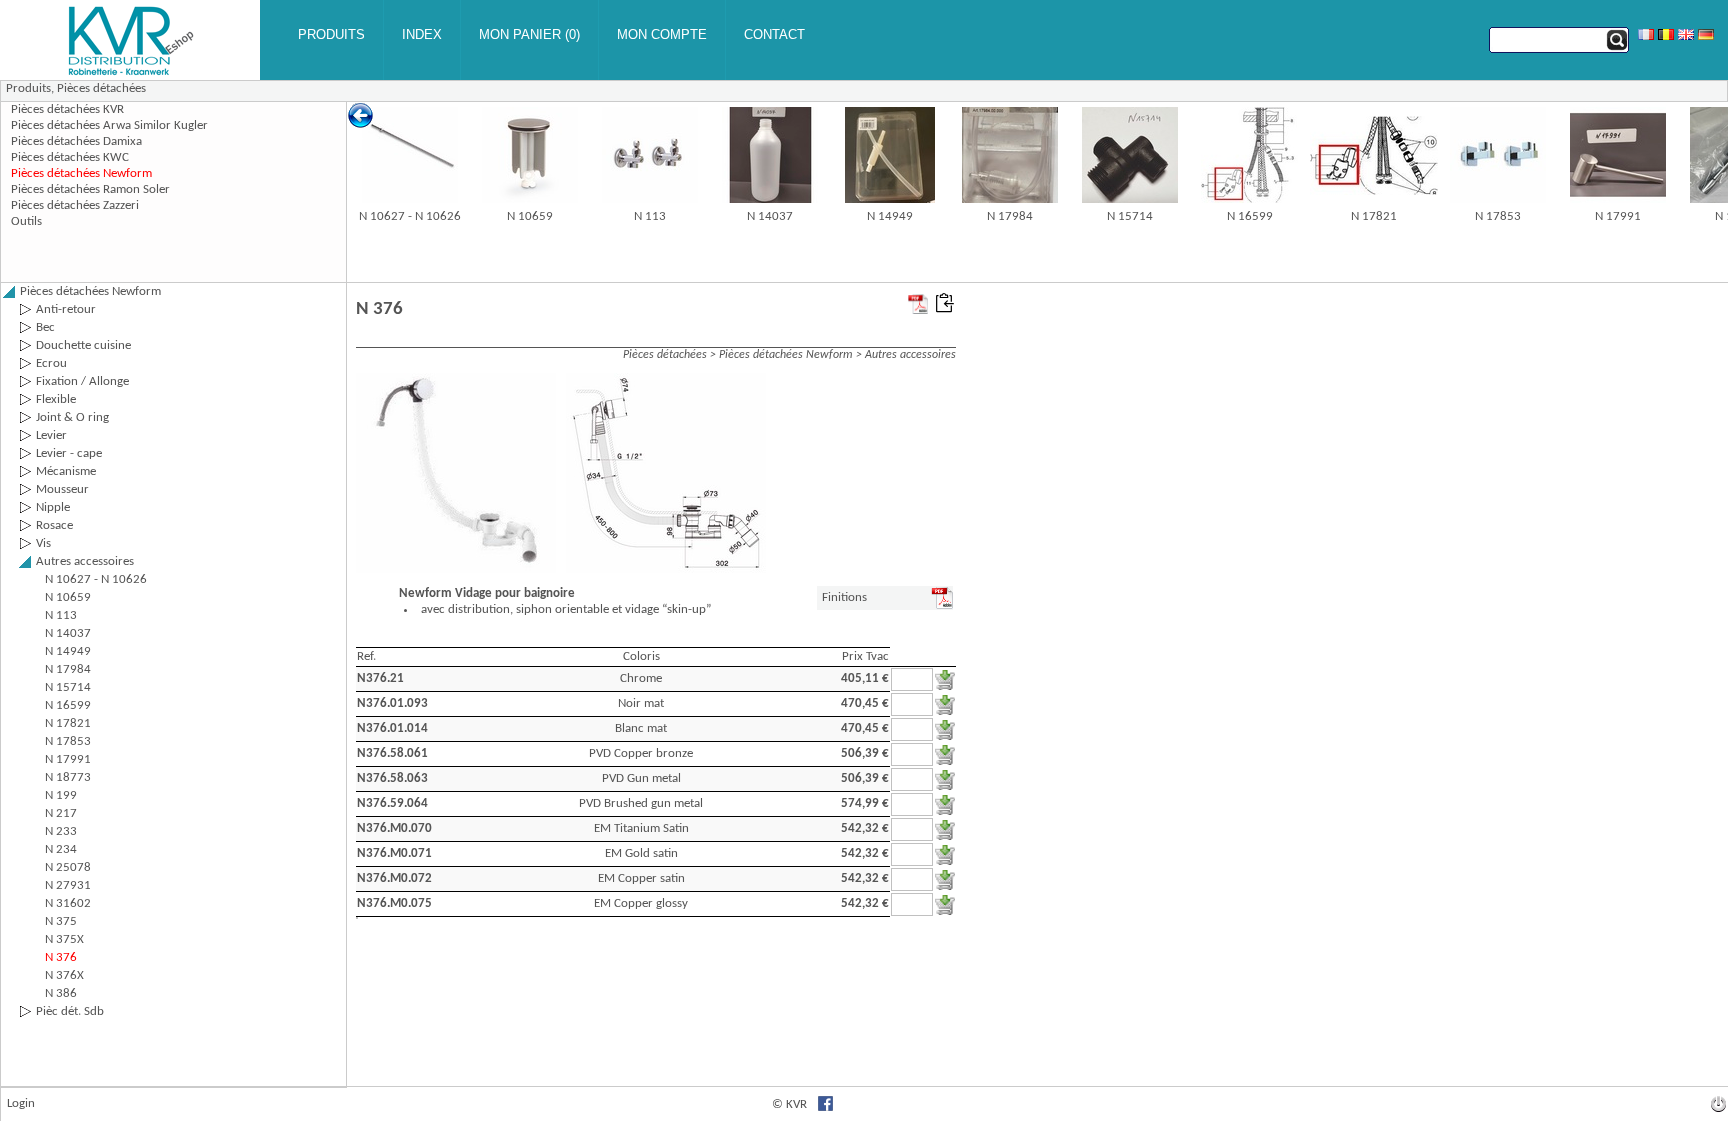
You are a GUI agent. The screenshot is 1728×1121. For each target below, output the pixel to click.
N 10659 (530, 216)
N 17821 (1374, 216)
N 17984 (1010, 216)
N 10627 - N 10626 (410, 216)
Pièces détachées (101, 88)
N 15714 (1130, 216)
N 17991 (1618, 216)
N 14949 (890, 216)
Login (21, 1103)
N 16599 (1250, 216)
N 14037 (770, 216)
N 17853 (1498, 216)
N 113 (650, 216)
